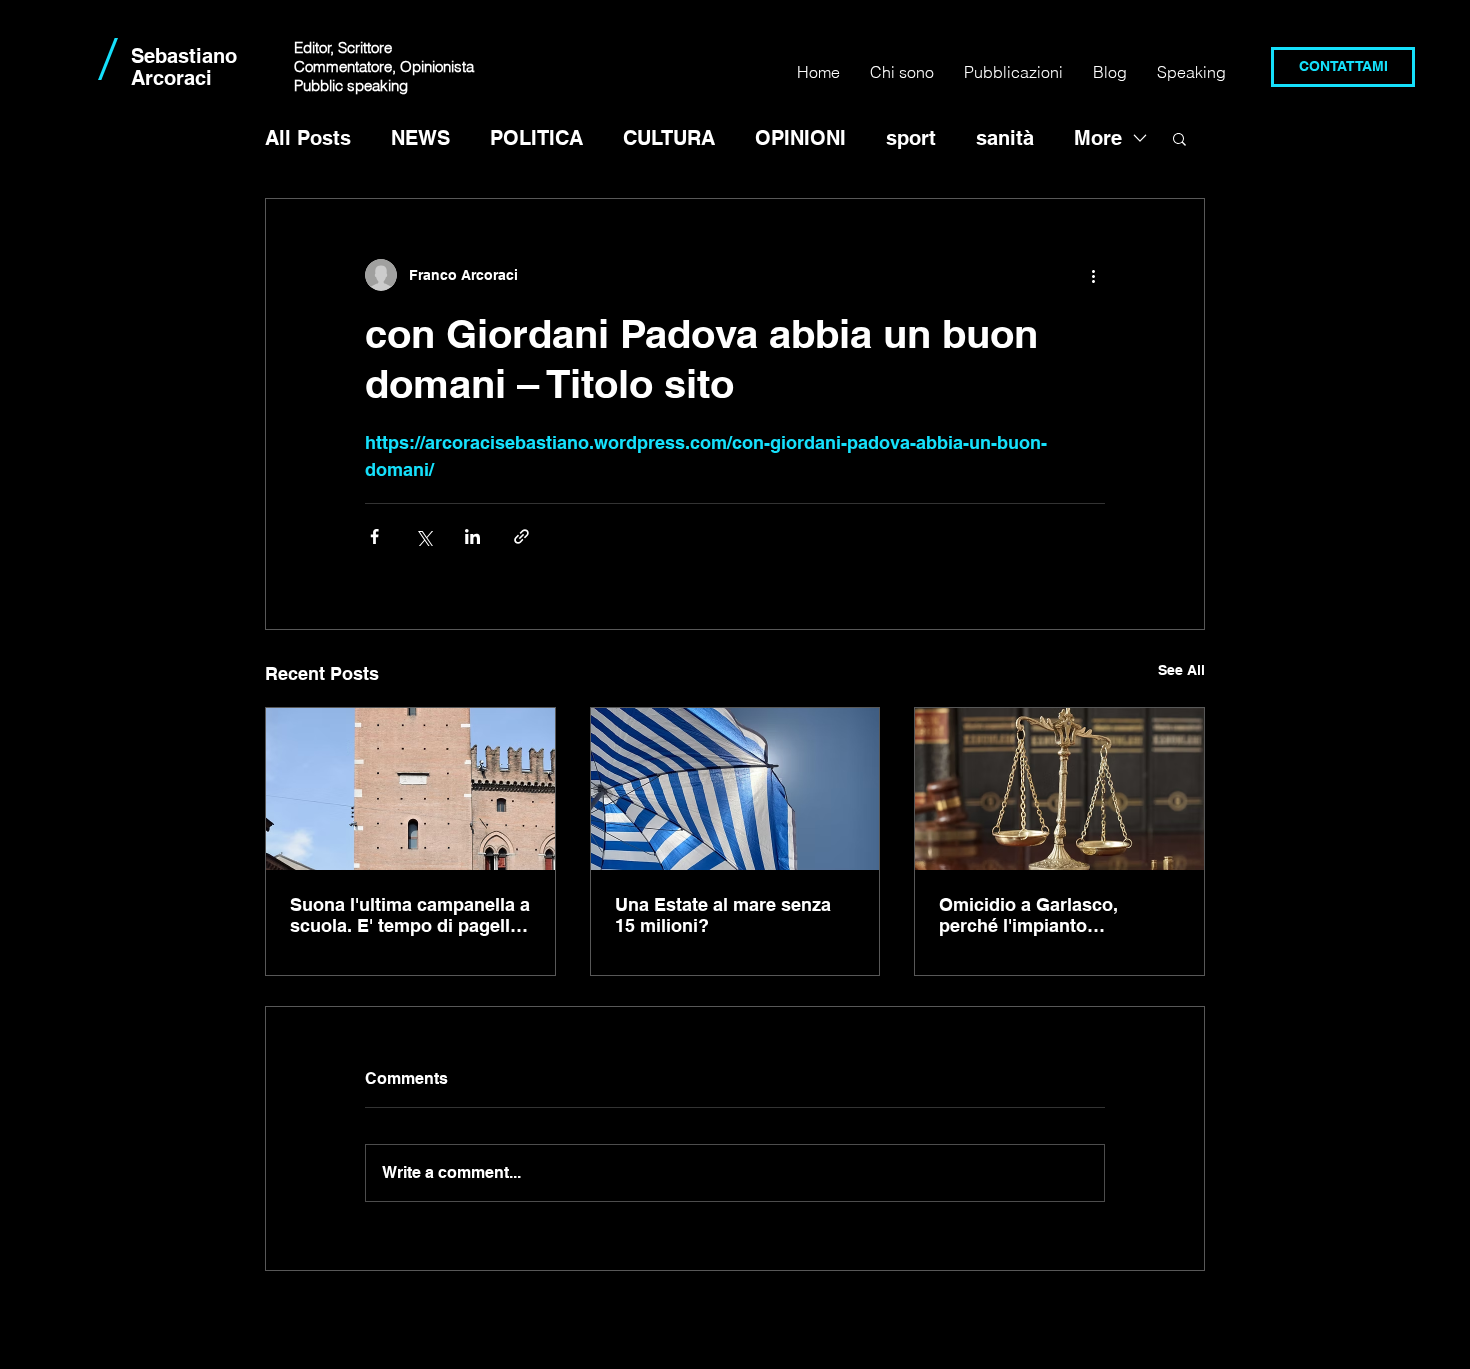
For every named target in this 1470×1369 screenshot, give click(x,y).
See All (1181, 670)
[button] (1179, 138)
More (1098, 138)
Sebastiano (184, 56)
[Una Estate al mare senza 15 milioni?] (735, 789)
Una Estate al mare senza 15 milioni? (723, 915)
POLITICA (536, 138)
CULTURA (669, 138)
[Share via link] (521, 536)
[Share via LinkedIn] (472, 536)
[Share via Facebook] (374, 536)
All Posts (308, 138)
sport (911, 138)
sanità (1005, 138)
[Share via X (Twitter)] (423, 536)
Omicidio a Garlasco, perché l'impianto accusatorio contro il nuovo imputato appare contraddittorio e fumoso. (1057, 915)
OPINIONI (800, 138)
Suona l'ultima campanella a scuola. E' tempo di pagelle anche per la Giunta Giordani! (410, 915)
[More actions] (1093, 275)
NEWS (420, 138)
